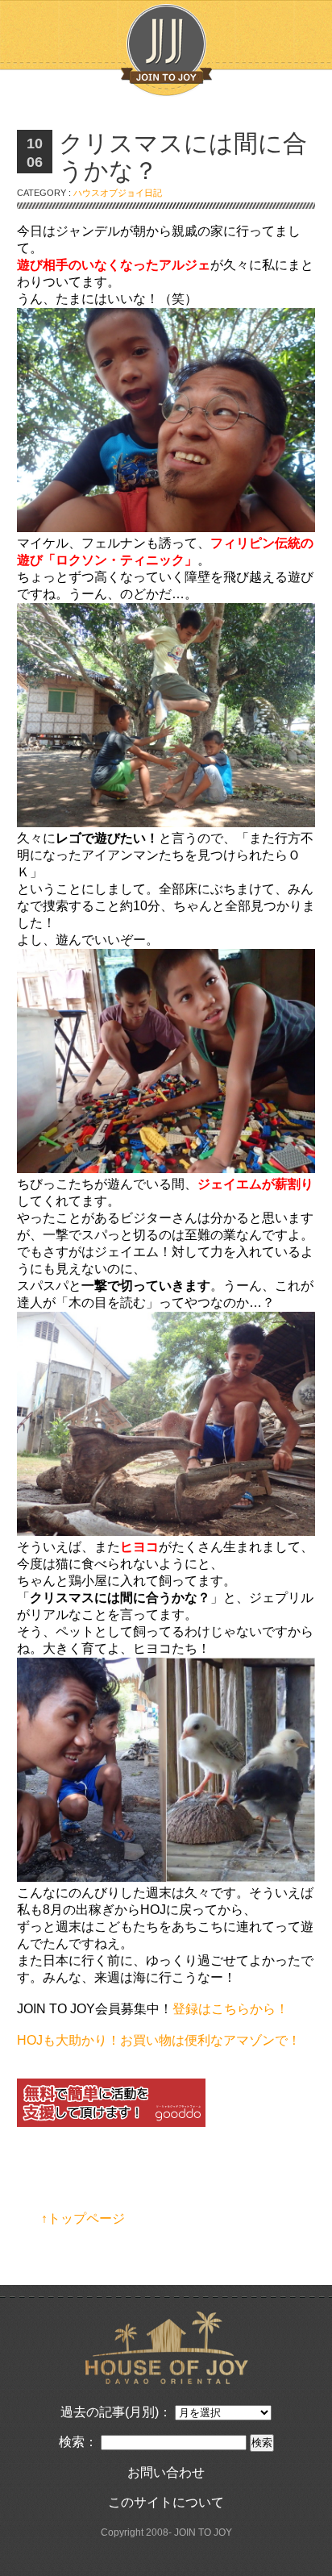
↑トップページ (83, 2218)
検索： (78, 2442)
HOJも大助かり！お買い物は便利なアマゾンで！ (159, 2040)
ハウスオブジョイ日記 (118, 193)
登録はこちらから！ (230, 2009)
